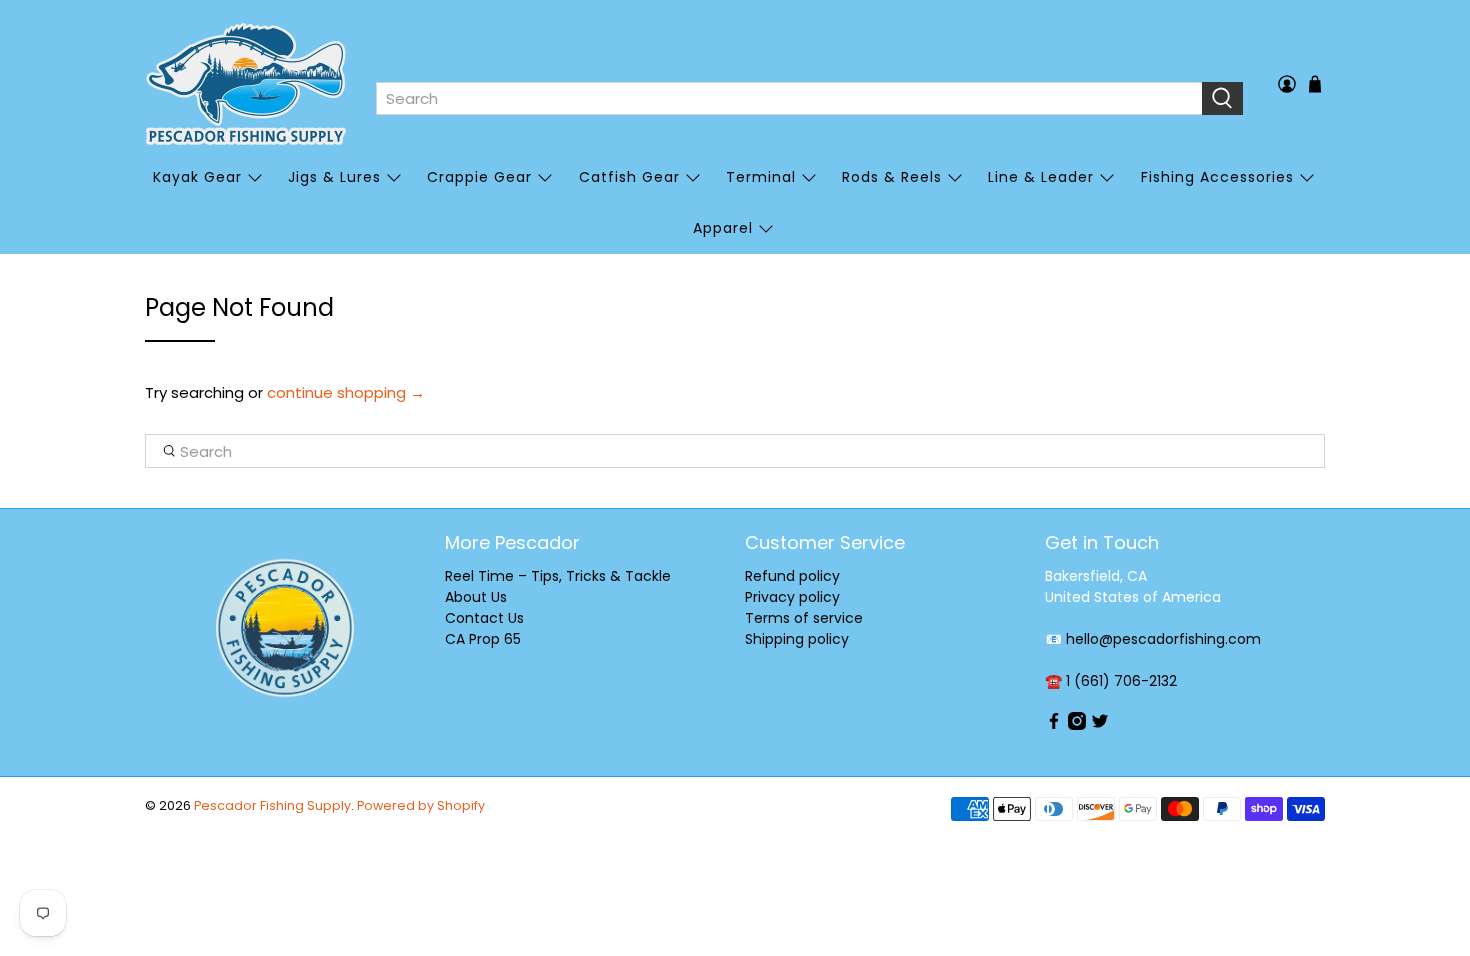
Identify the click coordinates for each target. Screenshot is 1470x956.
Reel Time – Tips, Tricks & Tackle (558, 576)
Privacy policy (792, 597)
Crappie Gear (479, 177)
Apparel (723, 228)
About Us (476, 597)
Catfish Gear (629, 177)
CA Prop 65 (483, 639)
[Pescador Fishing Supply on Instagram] (1077, 725)
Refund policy (792, 576)
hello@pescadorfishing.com (1163, 639)
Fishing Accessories (1217, 177)
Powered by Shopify (421, 805)
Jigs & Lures (334, 177)
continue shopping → (346, 392)
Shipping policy (797, 639)
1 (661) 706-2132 (1121, 681)
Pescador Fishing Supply (272, 805)
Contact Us (484, 618)
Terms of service (804, 618)
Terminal (761, 177)
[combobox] (789, 99)
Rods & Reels (892, 177)
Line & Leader (1041, 177)
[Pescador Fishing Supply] (246, 84)
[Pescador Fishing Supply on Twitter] (1100, 725)
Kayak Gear (197, 177)
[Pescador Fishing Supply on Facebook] (1054, 725)
